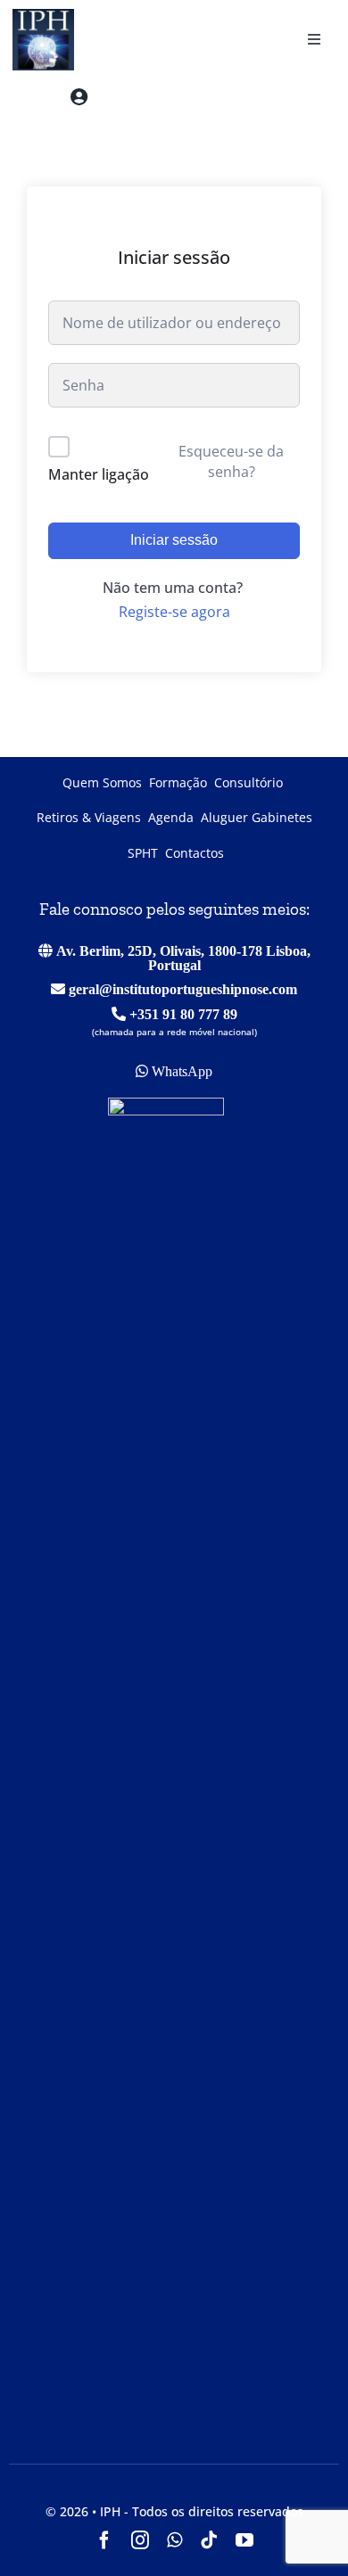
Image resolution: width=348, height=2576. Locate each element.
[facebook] (104, 2540)
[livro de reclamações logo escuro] (166, 1105)
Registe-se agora (174, 612)
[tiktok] (209, 2540)
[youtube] (244, 2540)
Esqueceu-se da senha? (231, 461)
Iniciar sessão (174, 540)
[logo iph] (38, 16)
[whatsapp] (174, 2540)
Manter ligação (99, 474)
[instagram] (140, 2540)
